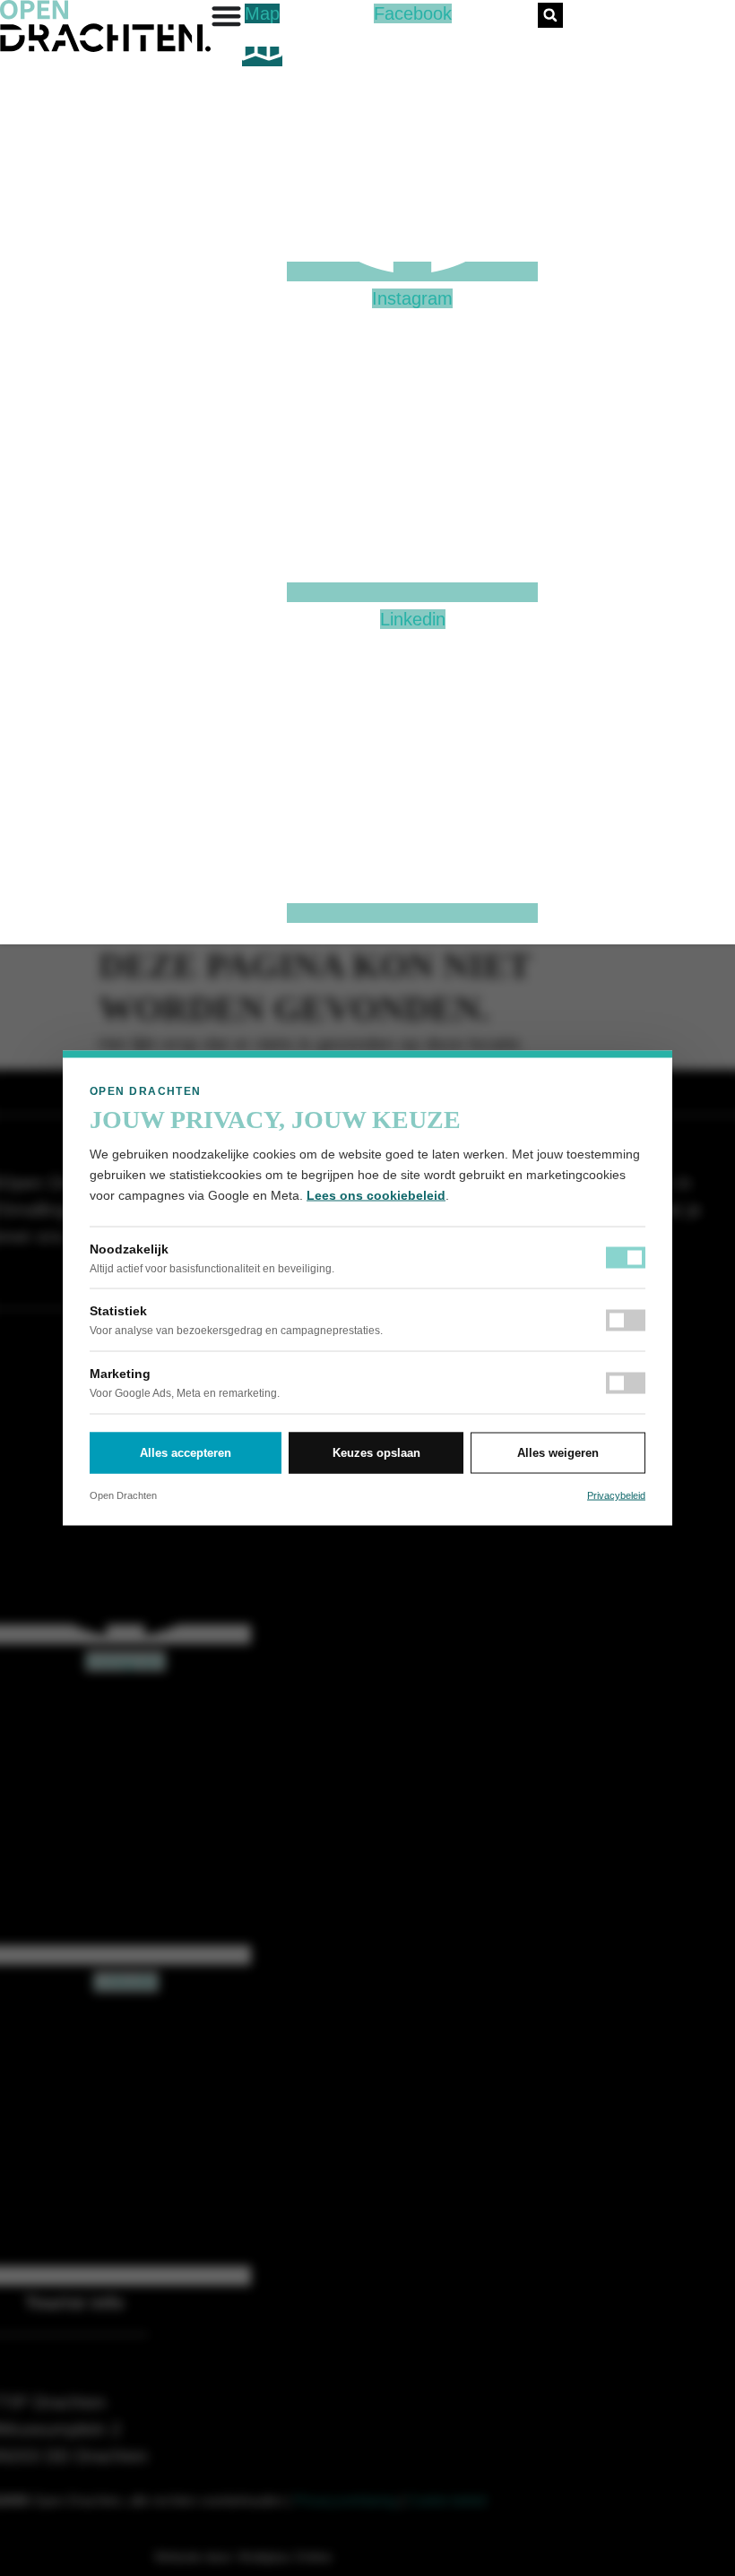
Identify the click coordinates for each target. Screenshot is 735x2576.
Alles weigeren (558, 1453)
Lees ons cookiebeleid (376, 1195)
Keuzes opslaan (376, 1453)
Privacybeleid (616, 1495)
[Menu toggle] (226, 16)
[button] (550, 15)
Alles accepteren (186, 1453)
